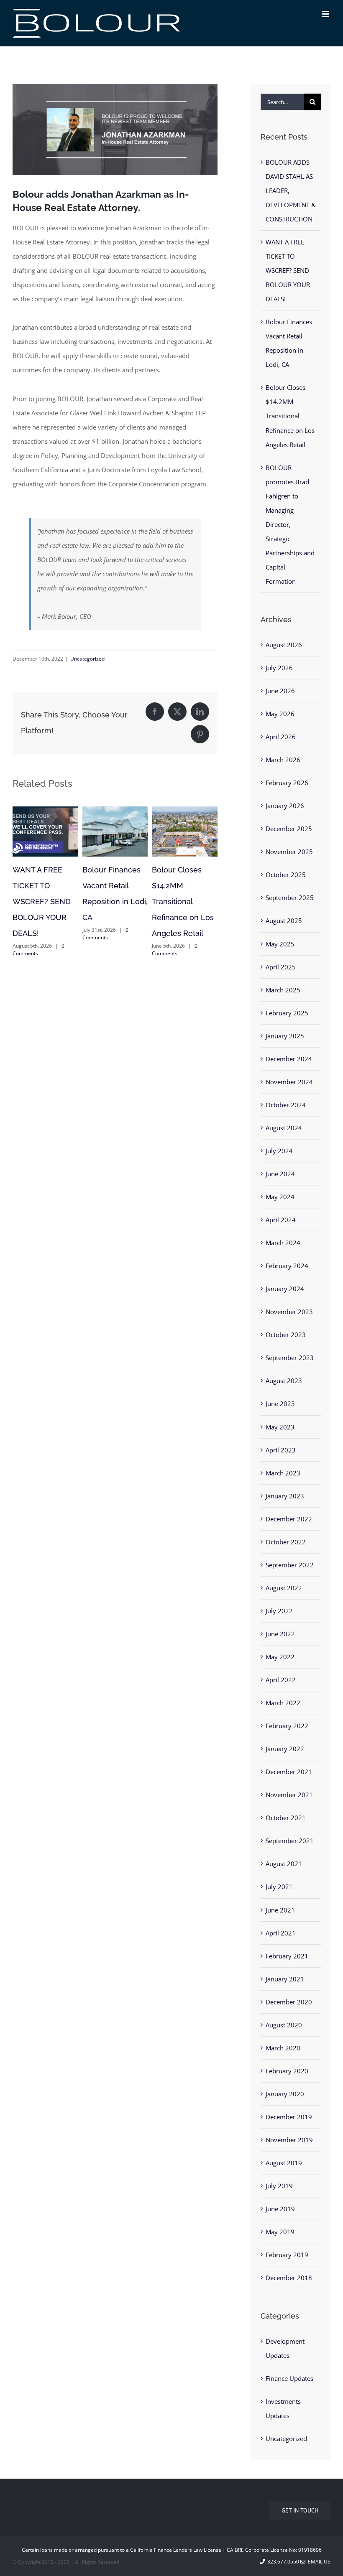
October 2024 (286, 1105)
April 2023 (281, 1450)
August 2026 (284, 645)
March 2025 (283, 990)
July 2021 (279, 1887)
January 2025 (285, 1036)
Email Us (318, 2562)
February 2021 (287, 1956)
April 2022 (281, 1680)
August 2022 (284, 1588)
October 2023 (286, 1335)
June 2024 (280, 1174)
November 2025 (289, 852)
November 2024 (289, 1082)
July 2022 (279, 1611)
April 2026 (281, 737)
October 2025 (286, 875)
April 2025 (281, 967)
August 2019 (284, 2163)
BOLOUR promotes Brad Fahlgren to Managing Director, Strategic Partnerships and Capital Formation (44, 917)
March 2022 (283, 1703)
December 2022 (289, 1519)
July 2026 (279, 668)
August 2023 (284, 1381)
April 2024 (281, 1220)
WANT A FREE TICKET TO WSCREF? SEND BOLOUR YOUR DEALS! (181, 901)
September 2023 (290, 1358)
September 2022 (290, 1565)
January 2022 (285, 1749)
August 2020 (284, 2025)
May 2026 (280, 714)
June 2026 (280, 691)
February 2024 (287, 1266)
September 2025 (290, 898)
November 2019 (289, 2140)
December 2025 (289, 829)
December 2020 (289, 2002)
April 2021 (281, 1933)
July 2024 (279, 1151)
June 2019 (280, 2209)
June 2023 (280, 1404)
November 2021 (289, 1795)
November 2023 (289, 1312)
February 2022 (287, 1726)
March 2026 (283, 760)
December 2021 (289, 1772)
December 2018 (289, 2278)
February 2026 (287, 783)
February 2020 (287, 2071)
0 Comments (37, 981)
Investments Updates (283, 2408)
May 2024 (280, 1197)
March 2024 (283, 1243)
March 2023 (283, 1473)
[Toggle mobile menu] (326, 14)
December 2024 (289, 1059)
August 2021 (284, 1864)
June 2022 (280, 1634)
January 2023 (285, 1496)
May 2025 (280, 944)
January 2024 (285, 1289)
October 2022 (286, 1542)
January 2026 (285, 806)
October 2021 (286, 1818)
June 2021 (280, 1910)
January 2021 (285, 1979)
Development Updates (285, 2348)
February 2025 (287, 1013)
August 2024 (284, 1128)
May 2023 (280, 1427)
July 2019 (279, 2186)
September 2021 (290, 1841)
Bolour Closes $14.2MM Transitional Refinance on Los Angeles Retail (290, 416)
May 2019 (280, 2232)
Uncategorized (87, 659)
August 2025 (284, 921)
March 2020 (283, 2048)
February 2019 (287, 2255)
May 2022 (280, 1657)
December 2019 (289, 2117)
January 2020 (285, 2094)
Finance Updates (289, 2378)
